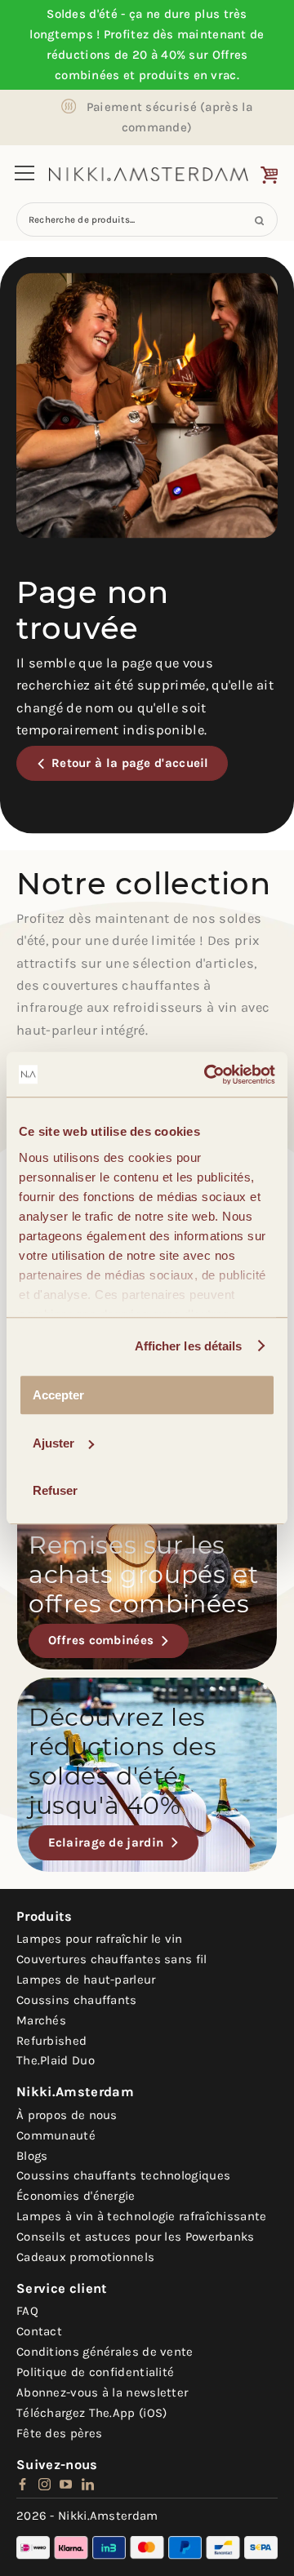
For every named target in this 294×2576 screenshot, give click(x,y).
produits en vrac (188, 75)
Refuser (55, 1490)
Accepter (58, 1395)
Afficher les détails (189, 1346)
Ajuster (53, 1443)
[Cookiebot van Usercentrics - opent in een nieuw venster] (207, 1075)
